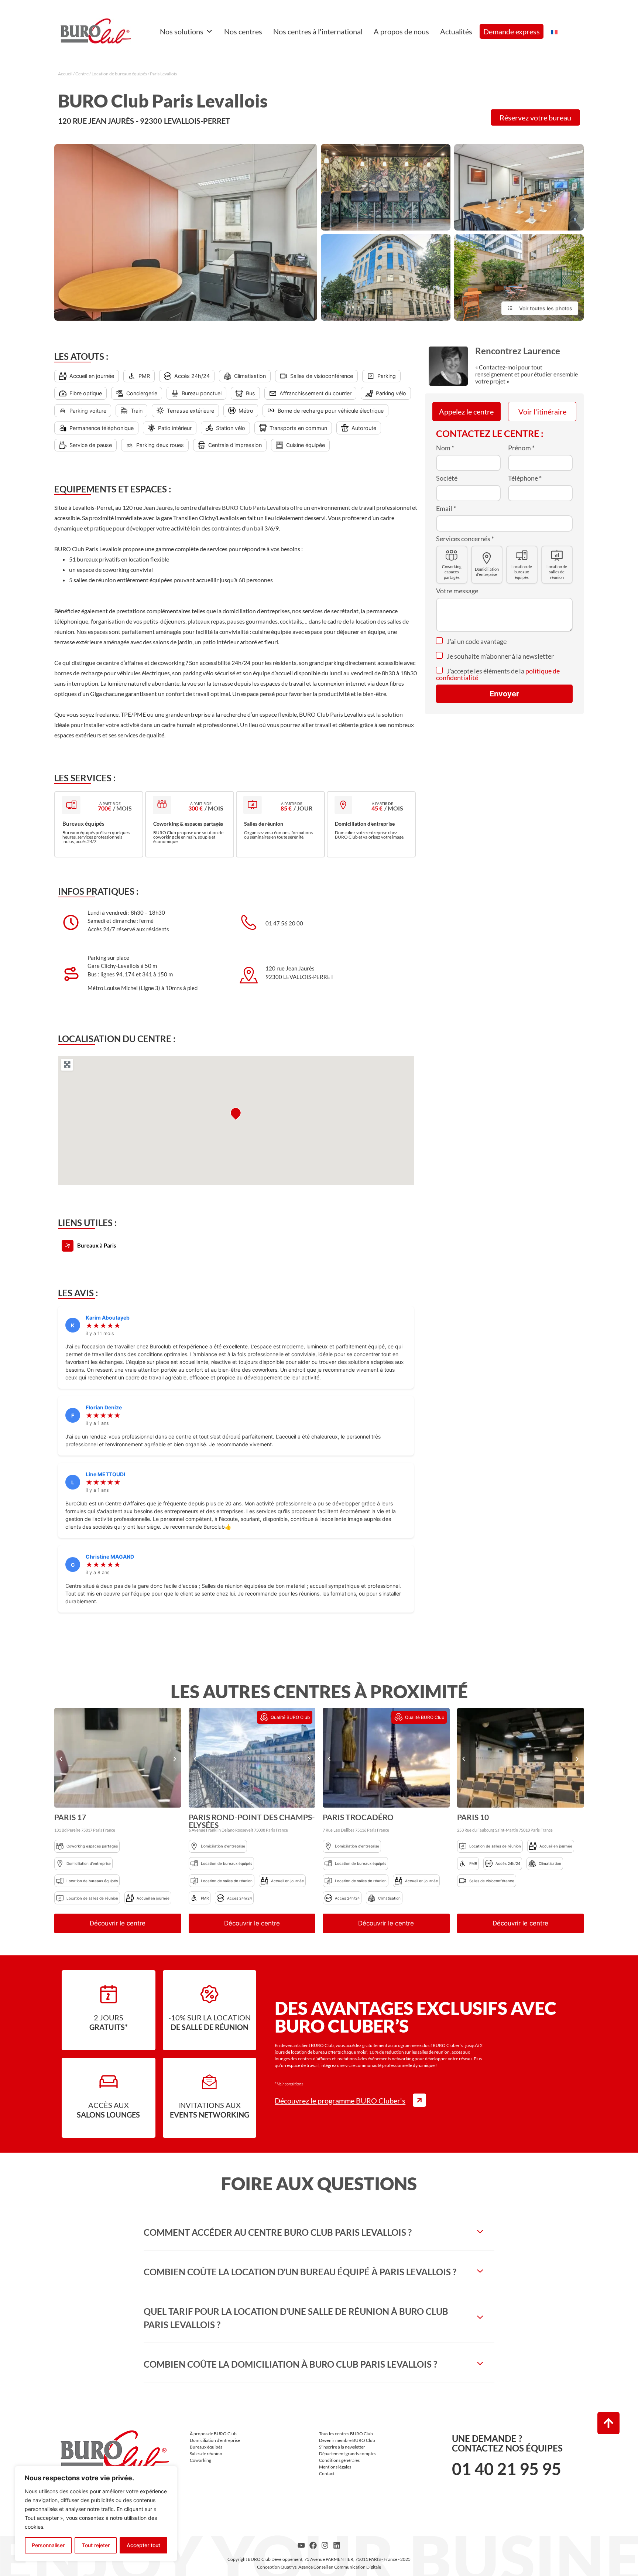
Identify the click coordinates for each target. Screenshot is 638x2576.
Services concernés (465, 539)
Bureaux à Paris (97, 1245)
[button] (61, 1759)
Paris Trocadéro (358, 1817)
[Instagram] (325, 2545)
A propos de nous (401, 31)
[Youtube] (301, 2545)
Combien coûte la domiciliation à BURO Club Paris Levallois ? (290, 2364)
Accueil (65, 74)
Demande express (512, 31)
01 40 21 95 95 (507, 2469)
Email (446, 508)
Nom (445, 448)
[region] (96, 2514)
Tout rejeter (96, 2545)
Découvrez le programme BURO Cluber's (340, 2101)
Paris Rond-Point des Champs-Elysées (252, 1821)
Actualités (456, 31)
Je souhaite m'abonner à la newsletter (500, 656)
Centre (82, 74)
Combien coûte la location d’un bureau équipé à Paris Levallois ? (300, 2272)
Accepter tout (143, 2545)
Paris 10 (473, 1817)
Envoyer (504, 694)
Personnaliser (48, 2545)
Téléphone (525, 478)
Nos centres (243, 31)
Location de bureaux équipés (119, 74)
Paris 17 (70, 1817)
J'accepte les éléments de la (498, 674)
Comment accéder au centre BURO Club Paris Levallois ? (278, 2232)
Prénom (521, 448)
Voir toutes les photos (546, 308)
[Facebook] (313, 2545)
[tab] (319, 2232)
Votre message (457, 591)
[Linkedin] (337, 2545)
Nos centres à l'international (318, 31)
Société (447, 478)
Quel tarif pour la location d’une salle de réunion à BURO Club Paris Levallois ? (296, 2318)
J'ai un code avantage (476, 641)
